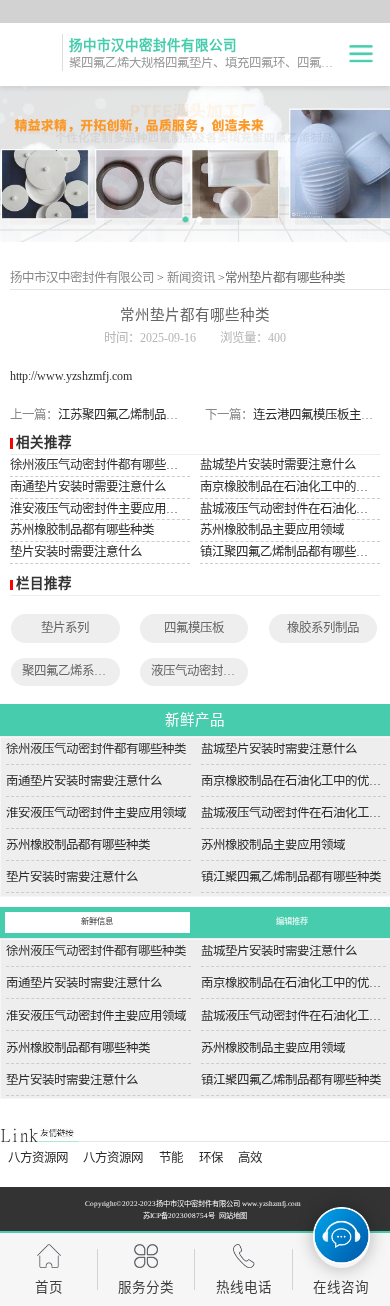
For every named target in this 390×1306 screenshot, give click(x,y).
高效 (250, 1158)
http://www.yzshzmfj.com (71, 376)
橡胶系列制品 (323, 628)
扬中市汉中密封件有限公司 (82, 278)
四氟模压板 (194, 628)
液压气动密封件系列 (205, 671)
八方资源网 (38, 1158)
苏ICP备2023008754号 (179, 1216)
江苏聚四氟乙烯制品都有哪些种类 (148, 415)
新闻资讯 (191, 278)
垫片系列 (65, 628)
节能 (171, 1158)
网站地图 (233, 1216)
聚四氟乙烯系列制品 (76, 671)
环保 (211, 1158)
